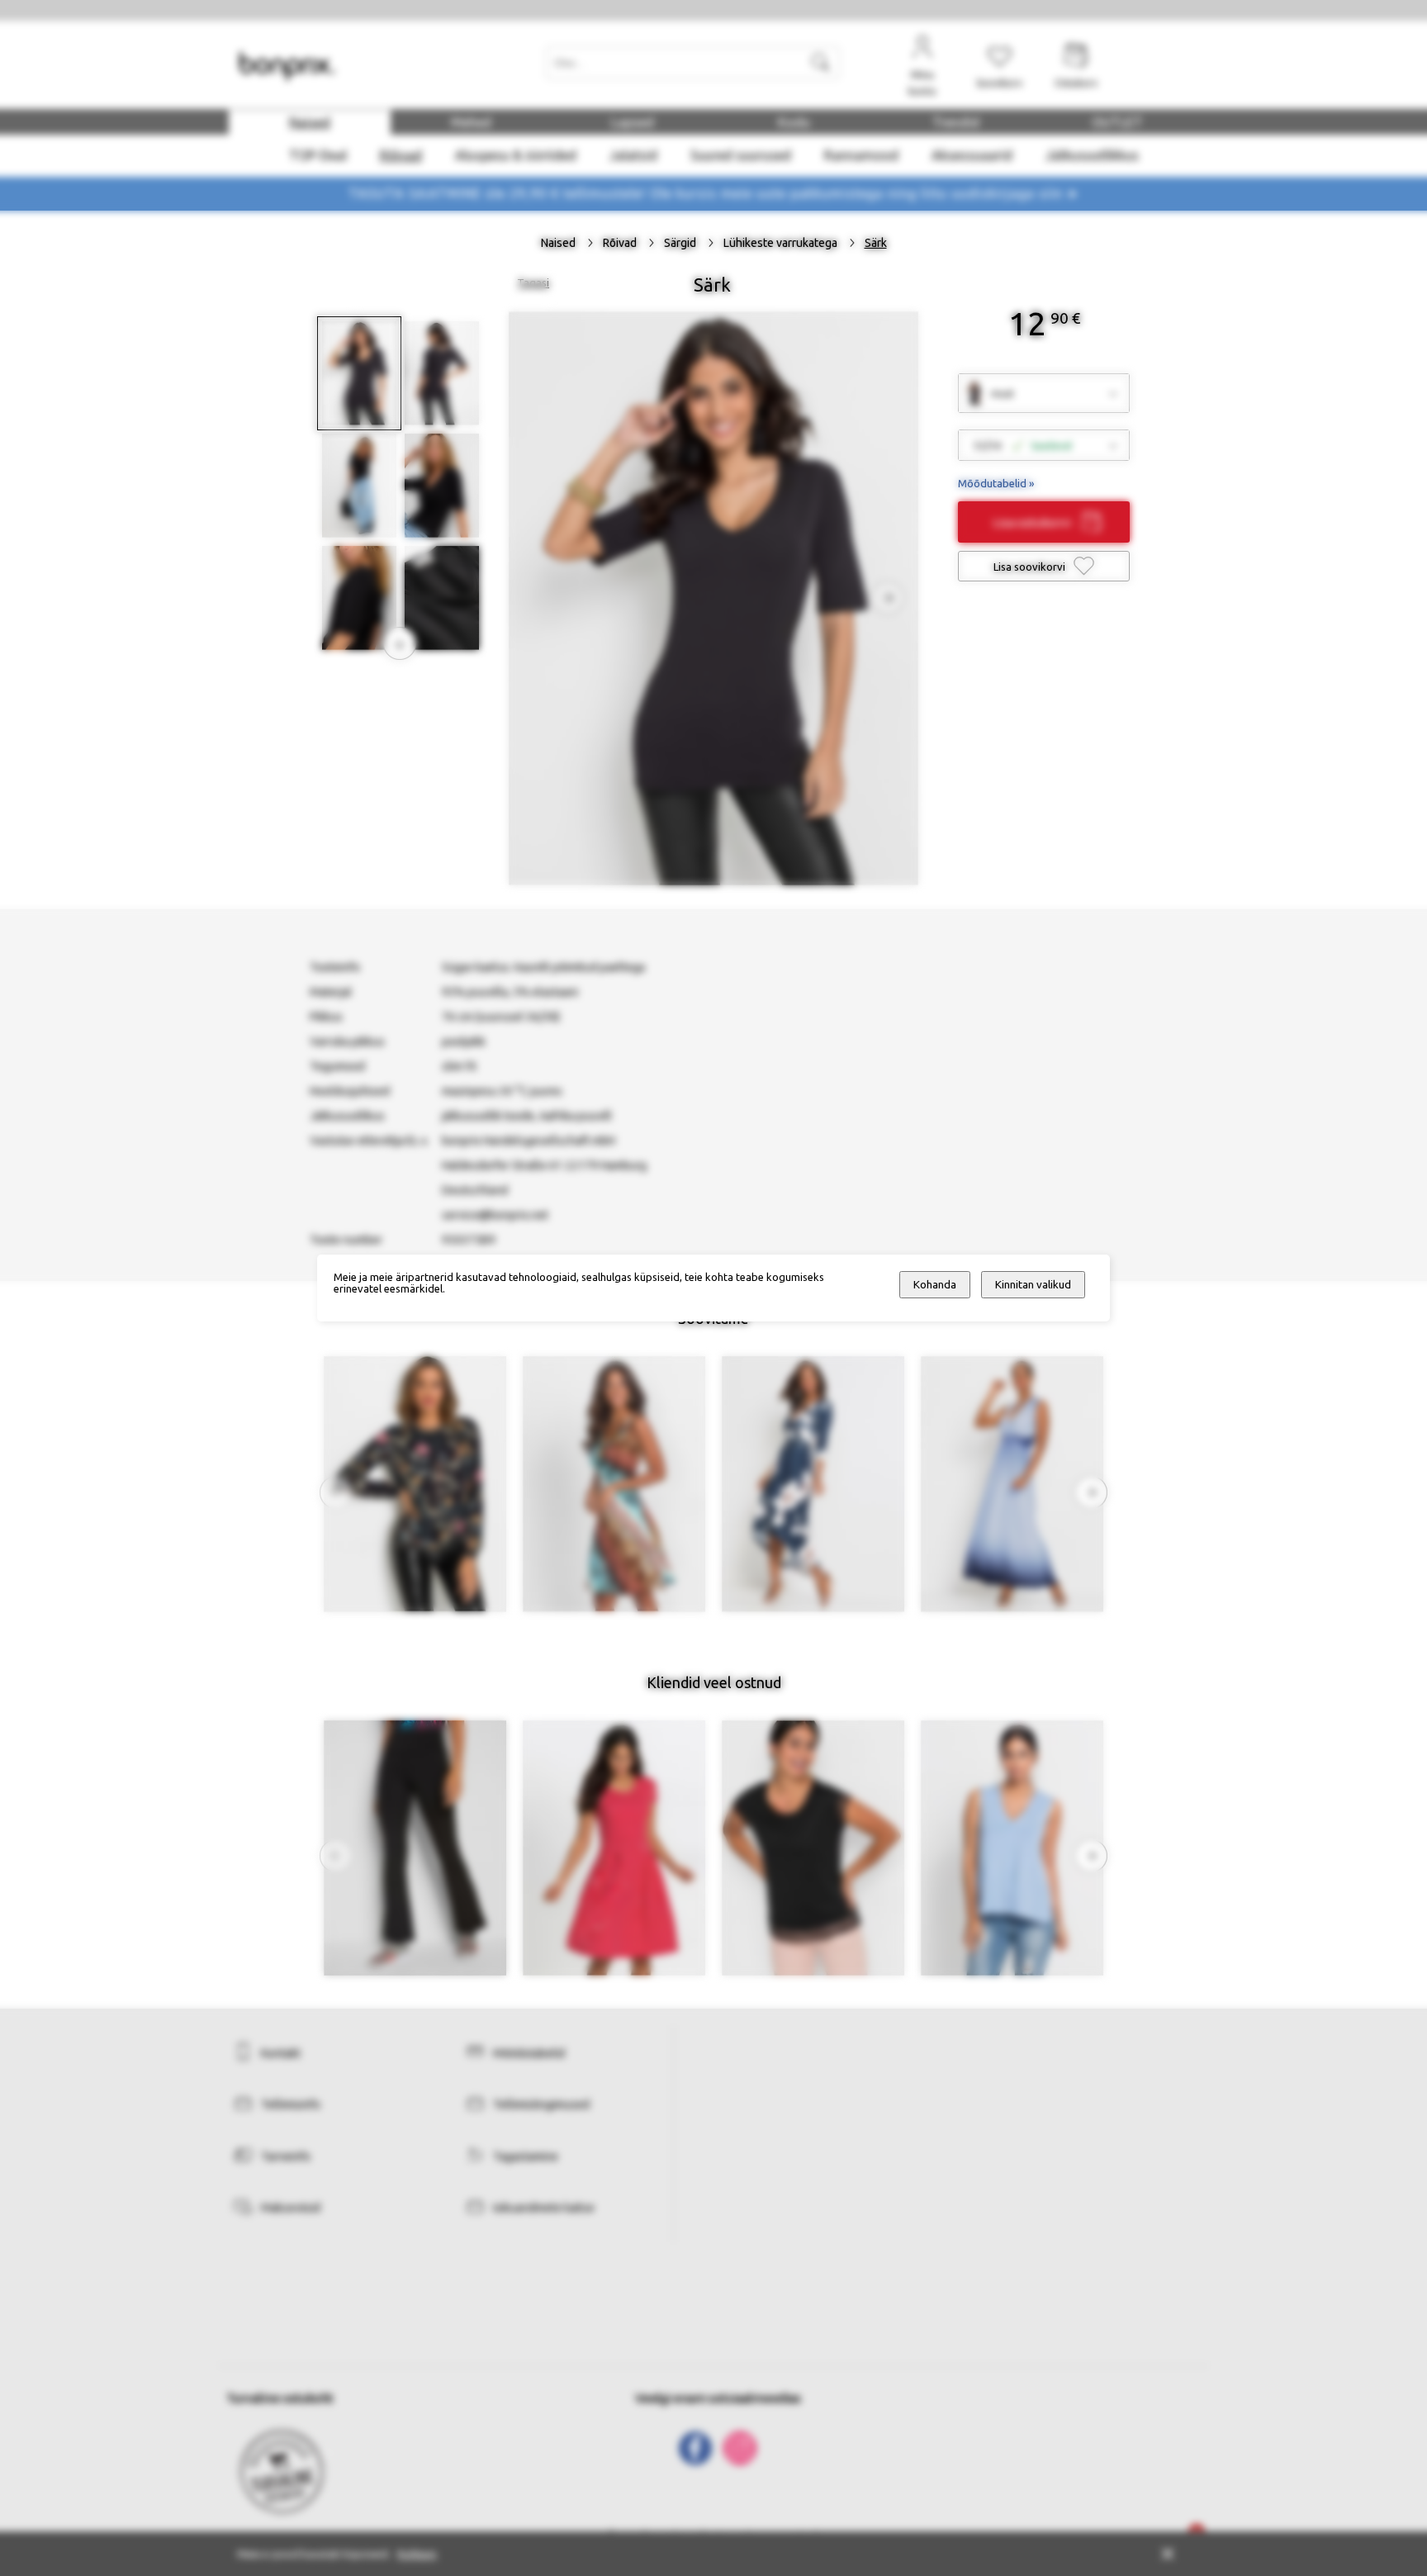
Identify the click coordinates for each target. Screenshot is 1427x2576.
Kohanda (935, 1285)
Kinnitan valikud (1033, 1285)
